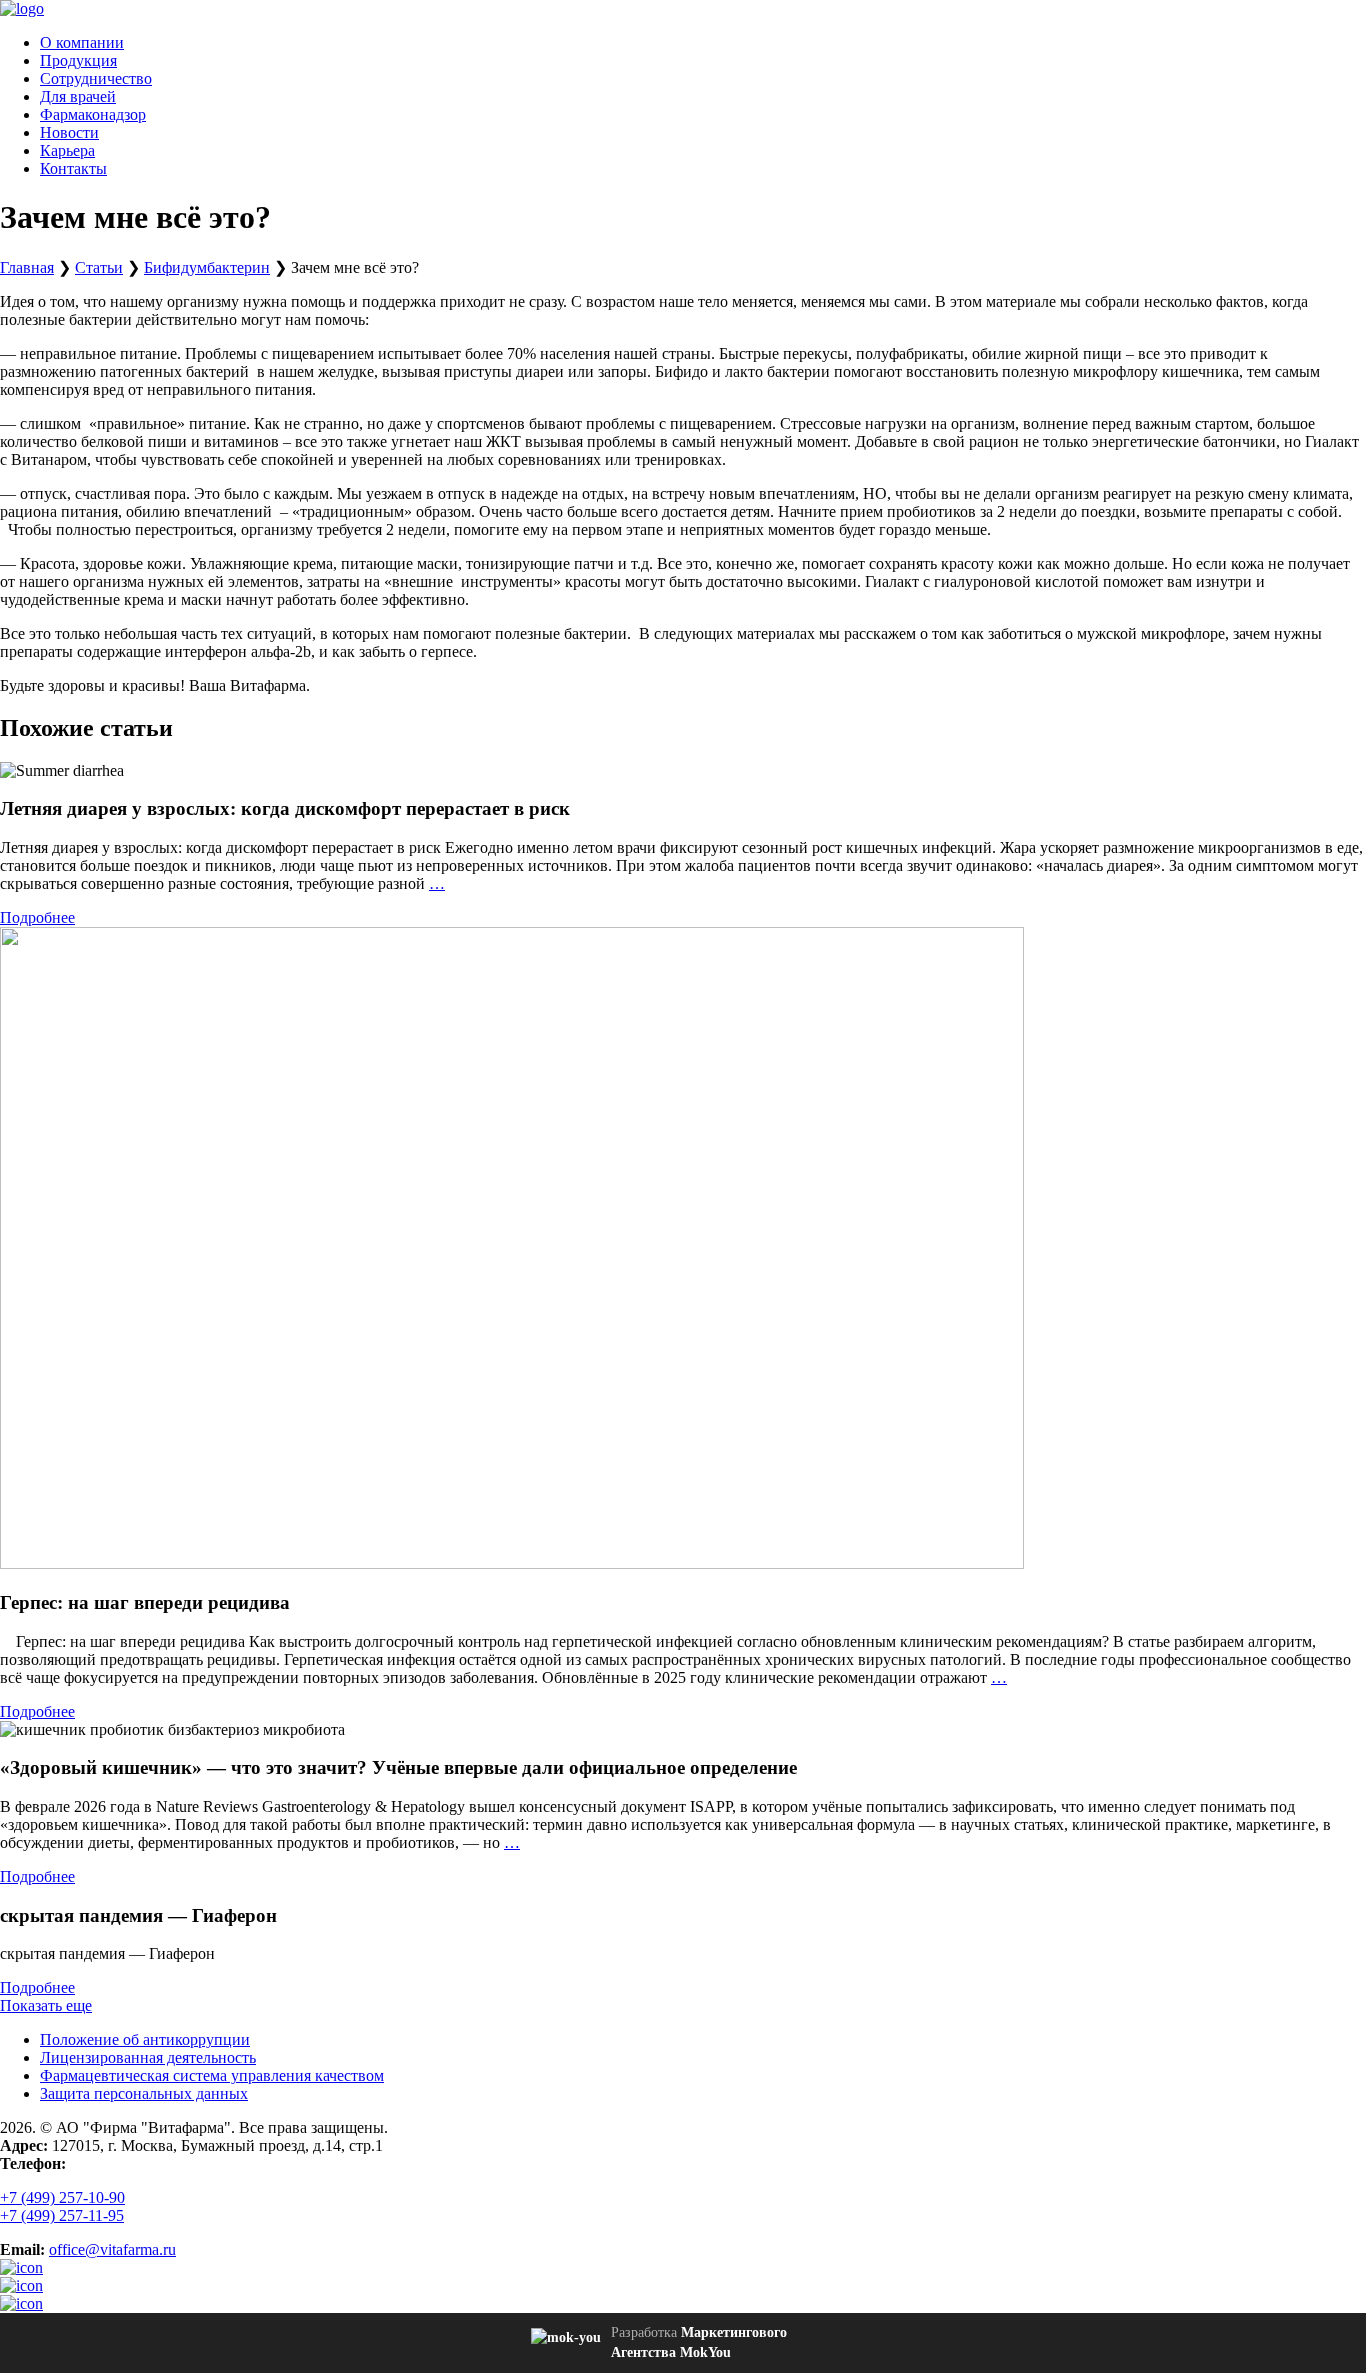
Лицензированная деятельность (148, 2057)
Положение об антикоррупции (145, 2039)
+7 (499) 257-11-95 (62, 2215)
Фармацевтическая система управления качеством (212, 2075)
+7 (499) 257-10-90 (62, 2197)
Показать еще (46, 2005)
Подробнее (37, 917)
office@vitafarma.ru (112, 2249)
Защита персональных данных (144, 2093)
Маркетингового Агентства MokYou (699, 2342)
